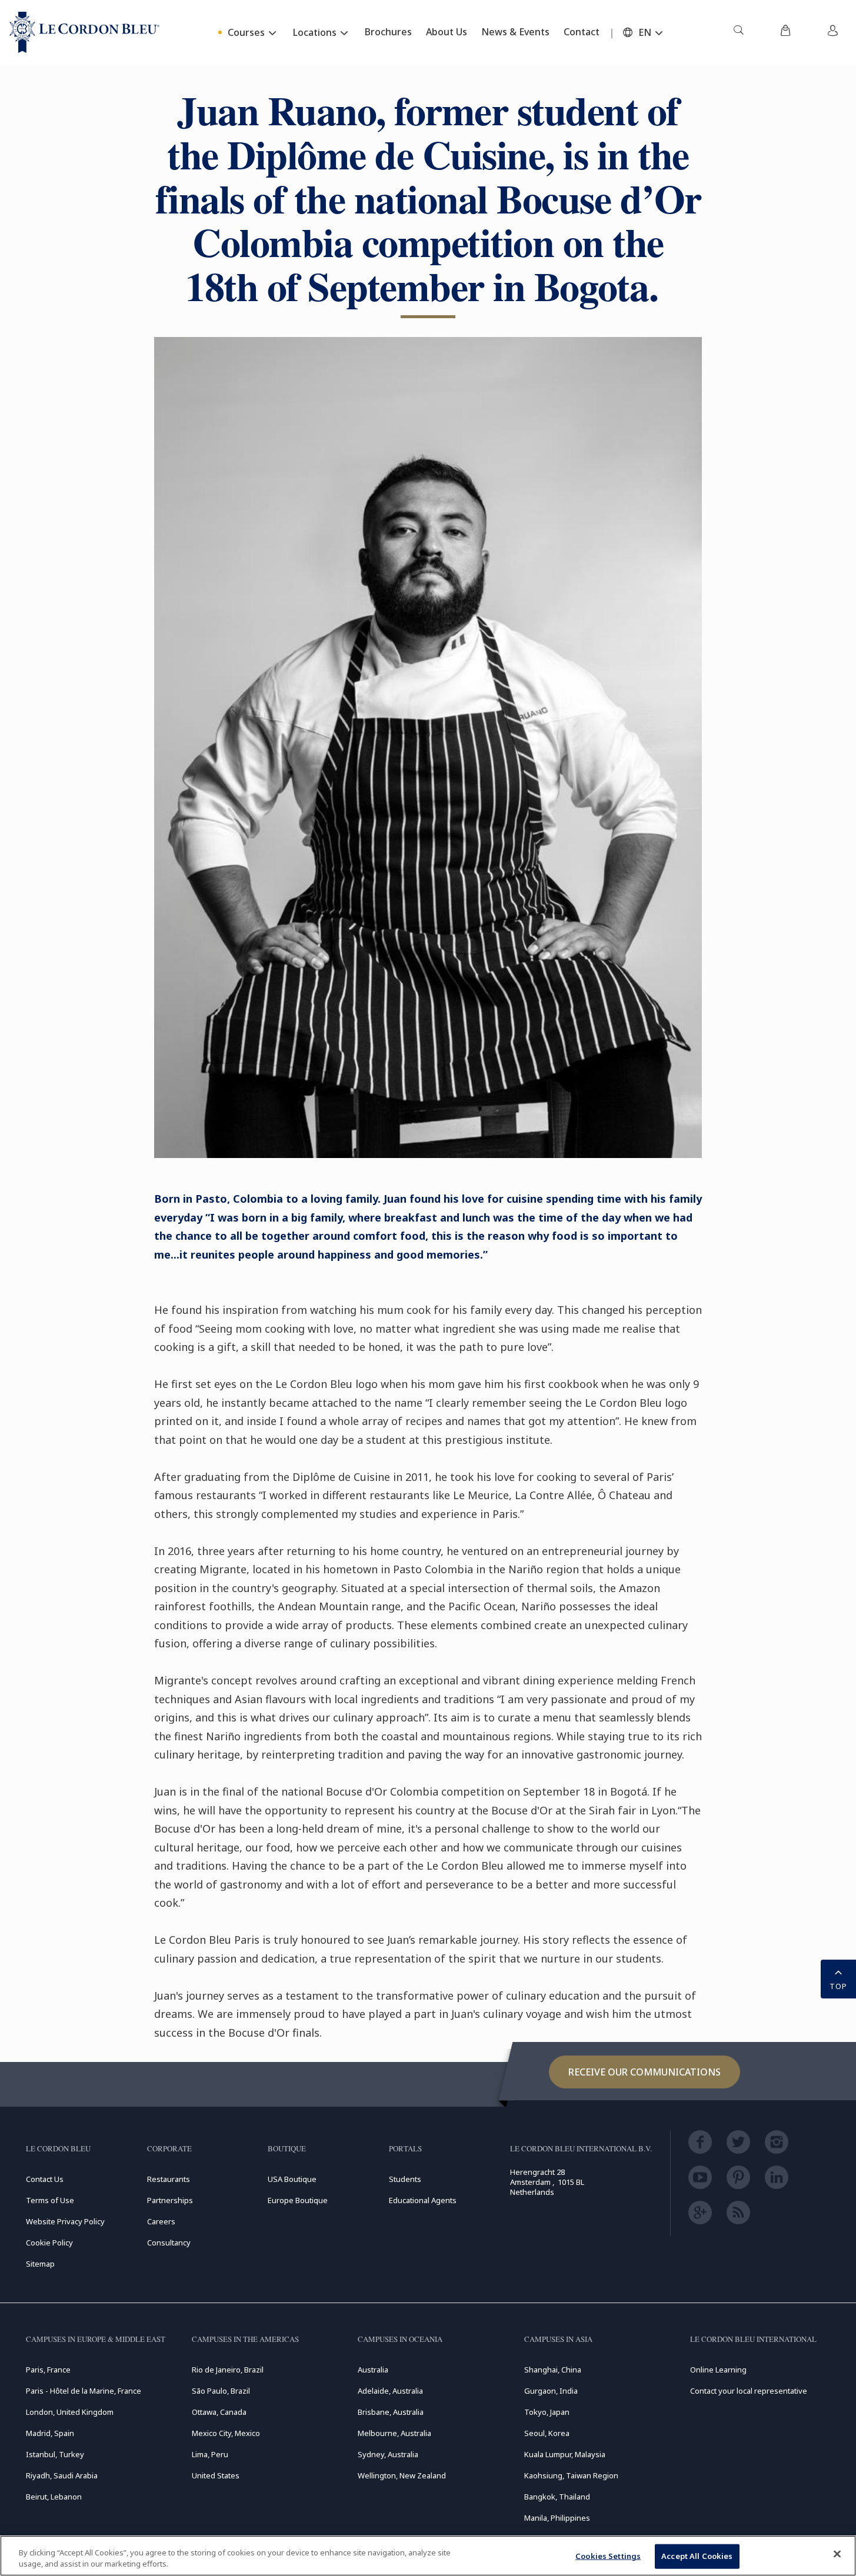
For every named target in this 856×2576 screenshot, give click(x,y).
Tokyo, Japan (547, 2412)
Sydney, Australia (388, 2454)
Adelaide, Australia (390, 2391)
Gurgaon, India (551, 2391)
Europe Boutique (298, 2200)
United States (216, 2475)
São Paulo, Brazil (221, 2391)
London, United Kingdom (70, 2412)
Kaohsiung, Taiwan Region (571, 2475)
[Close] (837, 2554)
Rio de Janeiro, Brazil (228, 2370)
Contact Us (45, 2179)
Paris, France (48, 2370)
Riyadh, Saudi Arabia (62, 2475)
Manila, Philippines (557, 2518)
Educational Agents (423, 2200)
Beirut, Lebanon (54, 2497)
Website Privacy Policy (65, 2221)
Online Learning (718, 2370)
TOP (838, 1986)
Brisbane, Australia (391, 2412)
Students (405, 2179)
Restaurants (169, 2179)
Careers (161, 2221)
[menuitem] (738, 32)
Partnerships (170, 2200)
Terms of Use (50, 2200)
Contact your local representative (749, 2391)
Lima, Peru (210, 2454)
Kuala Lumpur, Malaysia (565, 2454)
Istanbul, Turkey (55, 2454)
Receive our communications (645, 2072)
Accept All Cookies (697, 2556)
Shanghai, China (553, 2370)
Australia (373, 2370)
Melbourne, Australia (394, 2433)
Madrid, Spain (50, 2433)
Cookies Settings (608, 2556)
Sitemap (40, 2264)
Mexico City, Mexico (226, 2433)
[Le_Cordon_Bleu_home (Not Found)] (84, 32)
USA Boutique (292, 2179)
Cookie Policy (49, 2243)
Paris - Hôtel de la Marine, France (84, 2391)
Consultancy (169, 2243)
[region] (428, 2556)
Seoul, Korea (547, 2433)
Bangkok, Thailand (557, 2497)
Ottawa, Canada (219, 2412)
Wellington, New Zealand (402, 2475)
